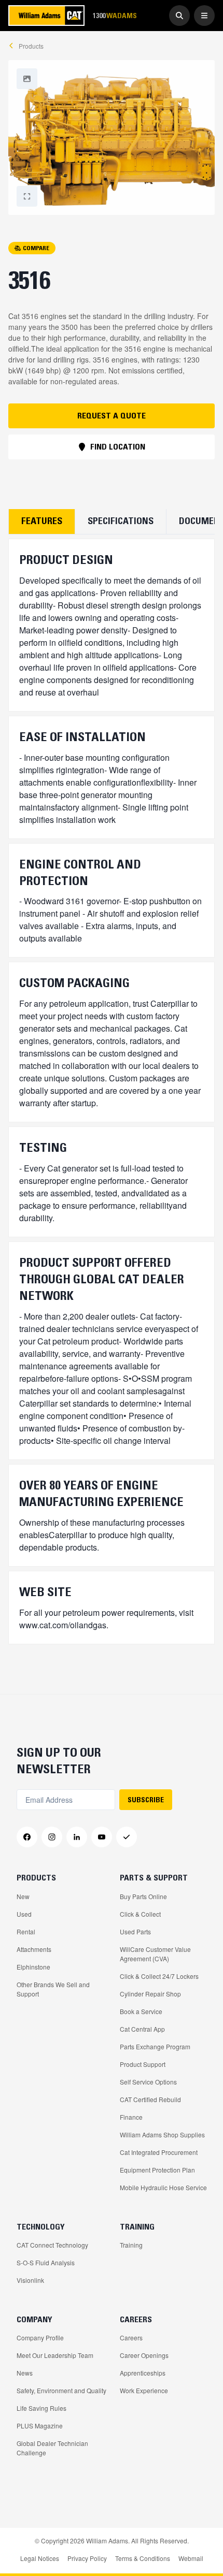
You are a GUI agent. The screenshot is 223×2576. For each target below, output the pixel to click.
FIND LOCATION (118, 446)
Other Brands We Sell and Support (53, 1989)
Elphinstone (33, 1967)
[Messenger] (127, 1837)
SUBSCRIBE (146, 1800)
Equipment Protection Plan (157, 2170)
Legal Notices (40, 2558)
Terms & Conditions (143, 2558)
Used (24, 1914)
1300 (115, 15)
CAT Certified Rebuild (150, 2099)
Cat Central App (142, 2029)
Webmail (191, 2558)
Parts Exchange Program (155, 2046)
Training (131, 2245)
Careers (131, 2338)
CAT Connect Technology (52, 2245)
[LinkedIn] (77, 1837)
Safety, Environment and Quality (61, 2390)
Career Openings (144, 2355)
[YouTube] (102, 1837)
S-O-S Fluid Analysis (46, 2262)
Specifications (121, 521)
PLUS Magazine (40, 2426)
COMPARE (36, 248)
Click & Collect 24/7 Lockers (159, 1976)
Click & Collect (140, 1914)
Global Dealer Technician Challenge (52, 2448)
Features (42, 521)
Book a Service (141, 2011)
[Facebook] (27, 1837)
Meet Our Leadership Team (55, 2355)
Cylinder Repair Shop (150, 1994)
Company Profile (40, 2338)
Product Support (143, 2064)
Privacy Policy (87, 2558)
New (23, 1896)
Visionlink (30, 2280)
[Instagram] (52, 1837)
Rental (26, 1931)
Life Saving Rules (41, 2408)
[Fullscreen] (27, 79)
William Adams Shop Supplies (162, 2134)
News (25, 2373)
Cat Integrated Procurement (159, 2152)
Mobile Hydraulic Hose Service (163, 2187)
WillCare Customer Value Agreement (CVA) (155, 1954)
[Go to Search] (179, 16)
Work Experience (144, 2390)
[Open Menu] (204, 16)
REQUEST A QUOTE (112, 415)
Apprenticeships (143, 2373)
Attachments (34, 1949)
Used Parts (135, 1931)
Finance (131, 2117)
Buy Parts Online (143, 1896)
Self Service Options (148, 2082)
